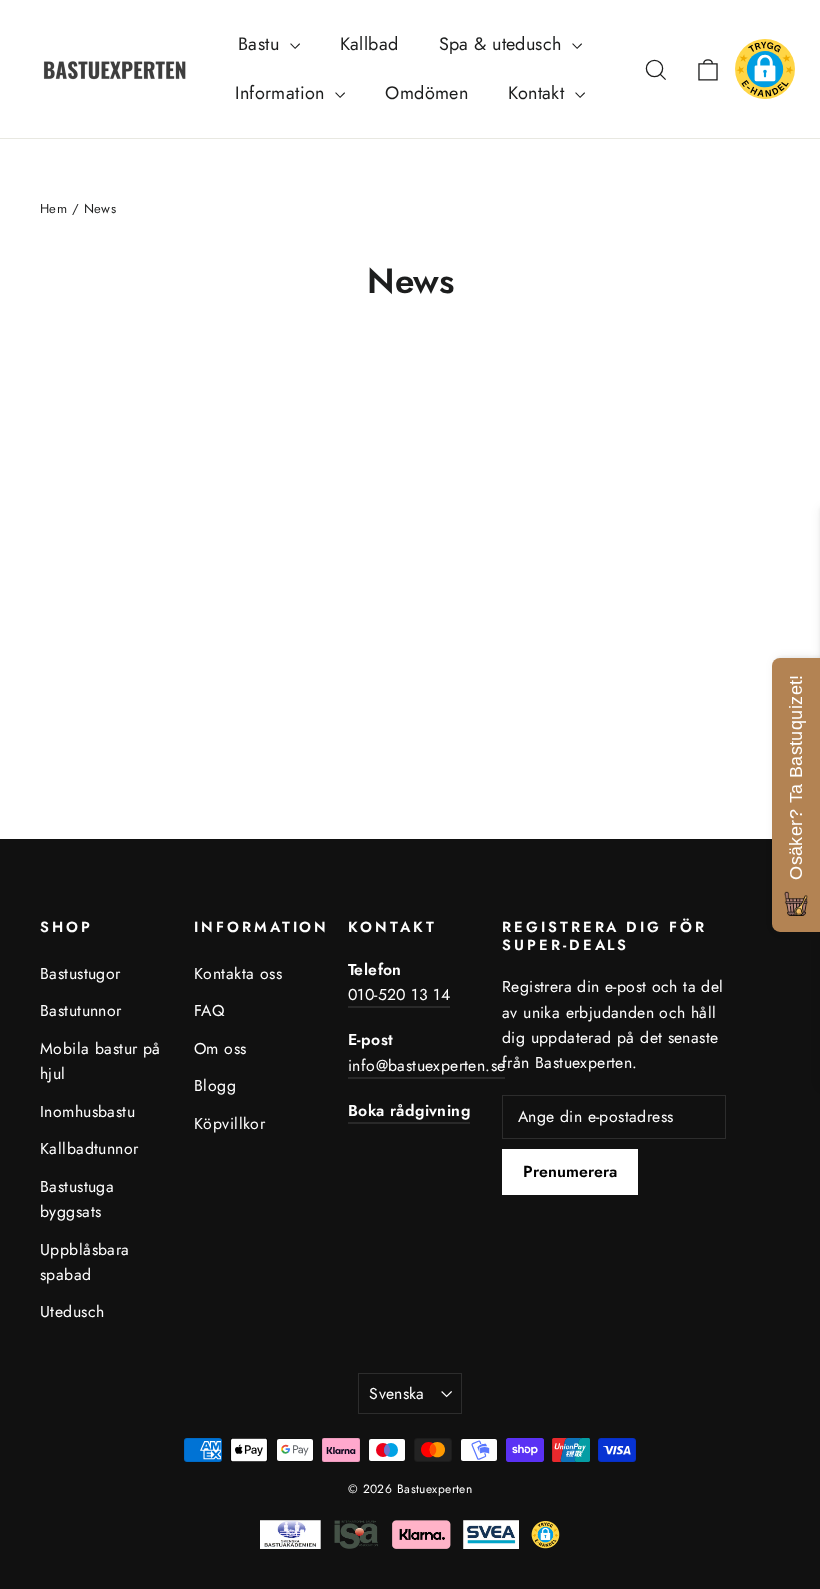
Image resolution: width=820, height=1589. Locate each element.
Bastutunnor (81, 1010)
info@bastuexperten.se (426, 1065)
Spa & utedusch (503, 44)
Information (282, 93)
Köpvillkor (229, 1123)
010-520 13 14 (399, 994)
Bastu (261, 44)
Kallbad (369, 44)
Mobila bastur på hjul (100, 1061)
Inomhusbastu (87, 1111)
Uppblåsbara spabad (85, 1262)
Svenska (397, 1393)
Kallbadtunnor (89, 1148)
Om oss (220, 1048)
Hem (53, 208)
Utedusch (72, 1311)
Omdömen (426, 93)
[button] (765, 69)
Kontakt (538, 93)
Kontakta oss (238, 973)
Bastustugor (80, 973)
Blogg (215, 1085)
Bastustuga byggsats (77, 1199)
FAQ (209, 1010)
